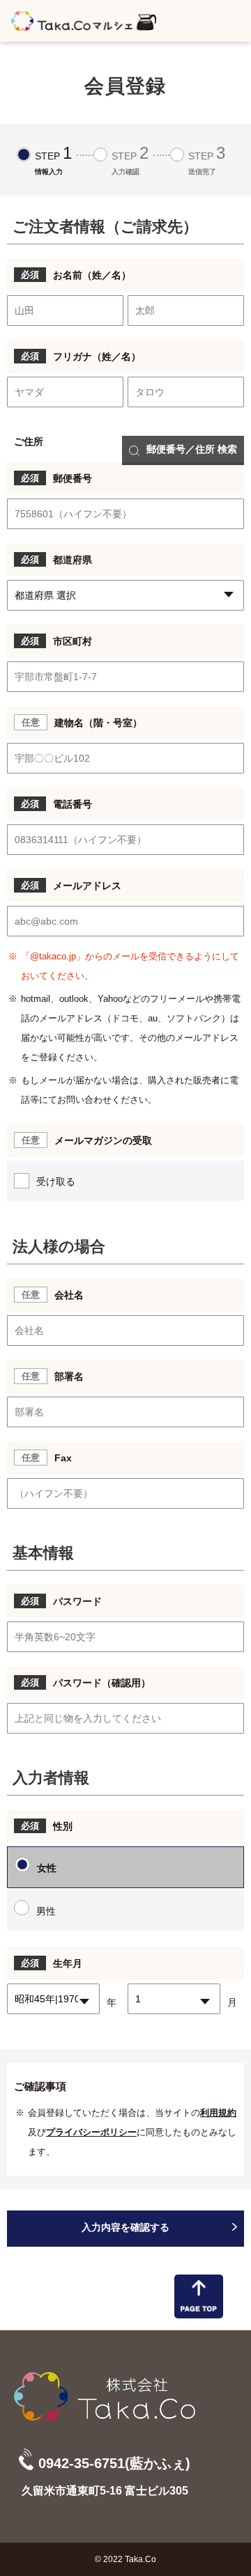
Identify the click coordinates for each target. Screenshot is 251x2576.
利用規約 (218, 2113)
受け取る (56, 1181)
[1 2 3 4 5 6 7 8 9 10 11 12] (174, 2002)
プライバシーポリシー (91, 2132)
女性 (47, 1868)
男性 (46, 1911)
